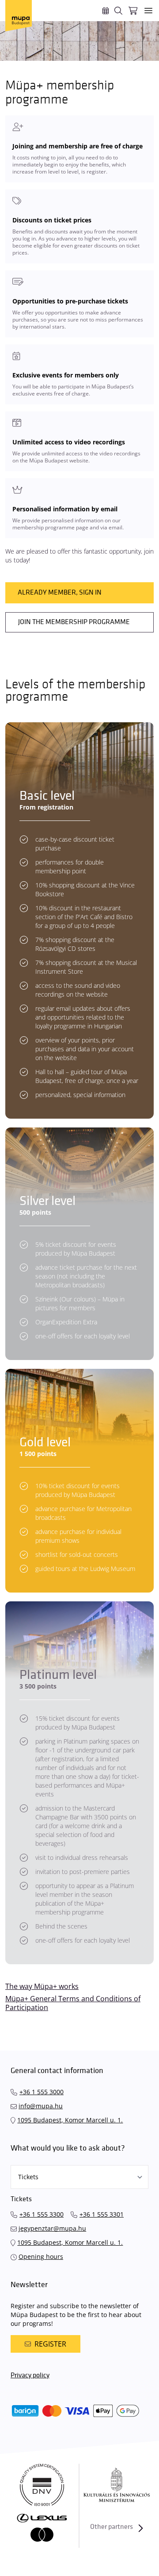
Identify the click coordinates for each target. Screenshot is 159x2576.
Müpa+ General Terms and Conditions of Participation (73, 2003)
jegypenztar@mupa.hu (52, 2228)
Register (50, 2344)
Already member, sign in (60, 593)
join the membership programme (74, 622)
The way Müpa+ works (42, 1986)
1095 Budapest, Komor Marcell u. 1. (70, 2120)
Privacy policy (30, 2375)
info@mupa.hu (41, 2106)
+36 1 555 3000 (42, 2092)
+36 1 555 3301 (102, 2214)
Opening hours (41, 2256)
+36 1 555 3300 (42, 2214)
